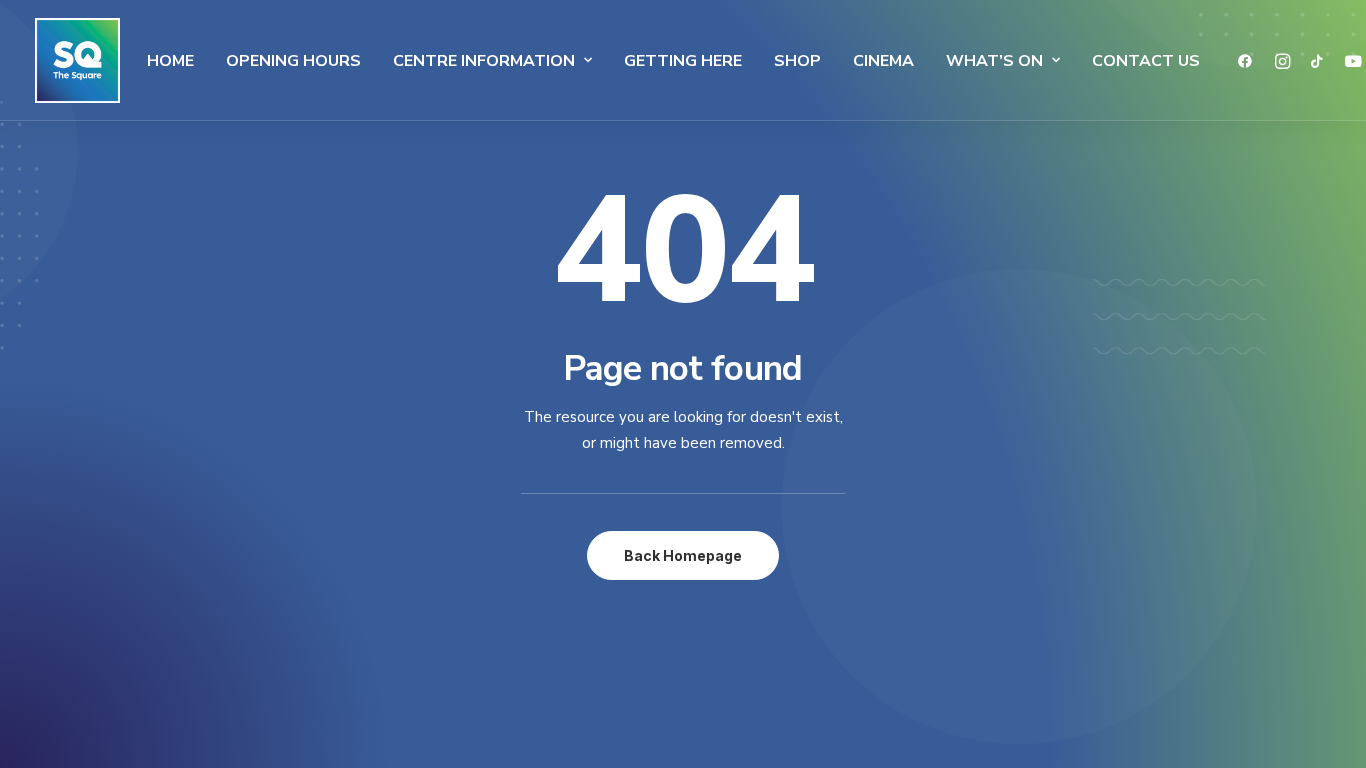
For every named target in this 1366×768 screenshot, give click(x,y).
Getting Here (683, 61)
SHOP (797, 61)
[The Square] (77, 60)
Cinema (883, 61)
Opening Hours (293, 61)
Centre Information (484, 61)
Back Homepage (683, 555)
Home (170, 61)
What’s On (994, 61)
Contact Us (1146, 61)
